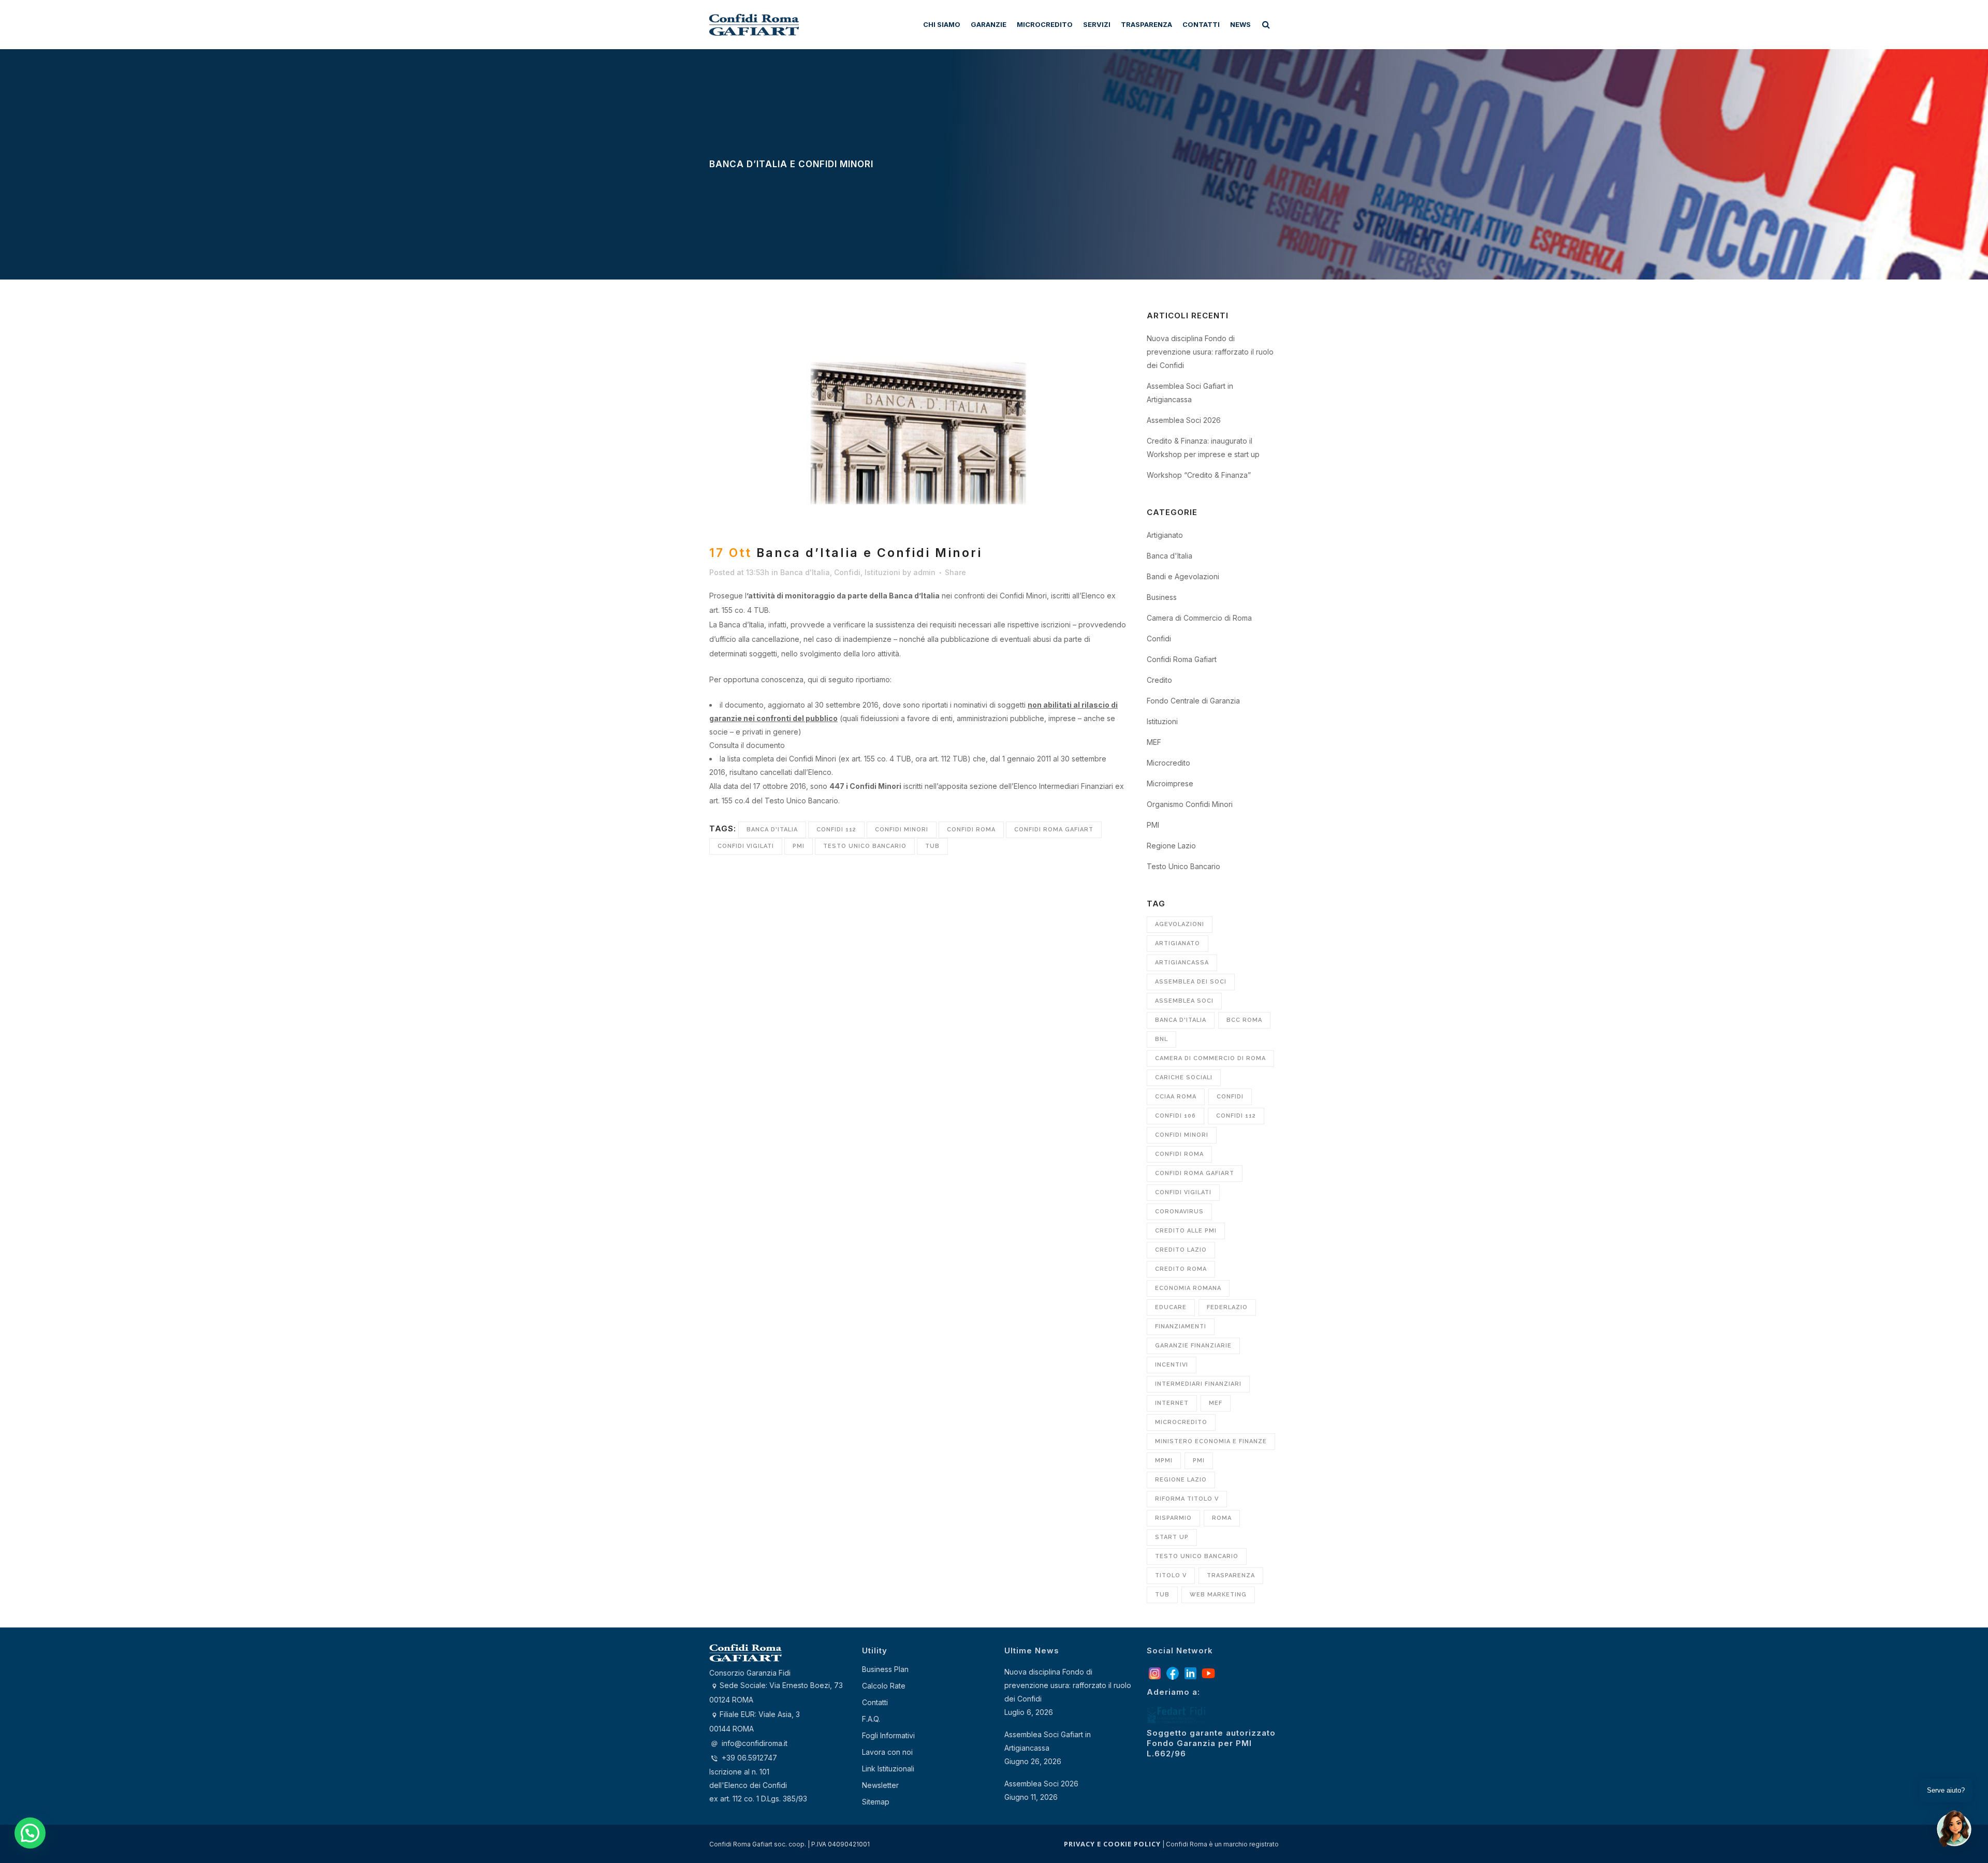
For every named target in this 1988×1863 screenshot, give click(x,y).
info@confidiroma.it (755, 1743)
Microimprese (1170, 783)
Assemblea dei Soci (1191, 982)
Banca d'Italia (805, 572)
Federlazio (1227, 1307)
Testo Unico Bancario (865, 846)
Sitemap (876, 1802)
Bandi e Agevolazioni (1183, 576)
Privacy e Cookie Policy (1112, 1844)
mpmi (1164, 1461)
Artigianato (1165, 535)
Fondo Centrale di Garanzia (1193, 701)
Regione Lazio (1171, 846)
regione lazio (1181, 1480)
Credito (1159, 680)
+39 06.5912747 (748, 1758)
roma (1222, 1518)
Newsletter (880, 1785)
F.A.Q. (871, 1719)
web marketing (1218, 1595)
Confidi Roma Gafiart (1054, 830)
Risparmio (1173, 1518)
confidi (1230, 1097)
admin (924, 572)
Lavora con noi (887, 1752)
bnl (1161, 1039)
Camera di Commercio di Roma (1199, 618)
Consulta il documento (747, 745)
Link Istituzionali (888, 1769)
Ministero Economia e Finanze (1211, 1441)
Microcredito (1168, 763)
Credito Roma (1181, 1269)
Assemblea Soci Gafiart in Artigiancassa (1048, 1741)
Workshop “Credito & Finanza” (1199, 475)
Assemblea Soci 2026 (1184, 420)
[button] (30, 1833)
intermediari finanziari (1198, 1384)
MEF (1154, 742)
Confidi (847, 572)
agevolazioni (1180, 924)
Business (1162, 597)
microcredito (1181, 1422)
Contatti (875, 1702)
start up (1172, 1537)
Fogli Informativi (888, 1735)
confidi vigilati (746, 846)
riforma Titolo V (1187, 1499)
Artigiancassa (1182, 963)
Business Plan (885, 1669)
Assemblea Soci (1184, 1001)
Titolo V (1171, 1575)
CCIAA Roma (1176, 1097)
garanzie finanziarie (1193, 1346)
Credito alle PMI (1186, 1231)
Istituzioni (882, 572)
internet (1172, 1403)
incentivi (1172, 1365)
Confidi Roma (971, 830)
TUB (932, 846)
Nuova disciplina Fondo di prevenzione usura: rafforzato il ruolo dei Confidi (1210, 352)
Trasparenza (1231, 1575)
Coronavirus (1179, 1212)
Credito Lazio (1181, 1250)
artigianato (1178, 943)
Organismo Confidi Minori (1190, 804)
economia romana (1188, 1288)
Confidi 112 (836, 830)
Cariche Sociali (1184, 1077)
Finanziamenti (1181, 1326)
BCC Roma (1244, 1020)
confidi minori (902, 830)
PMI (799, 846)
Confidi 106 (1175, 1116)
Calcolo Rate (884, 1686)
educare (1171, 1307)
